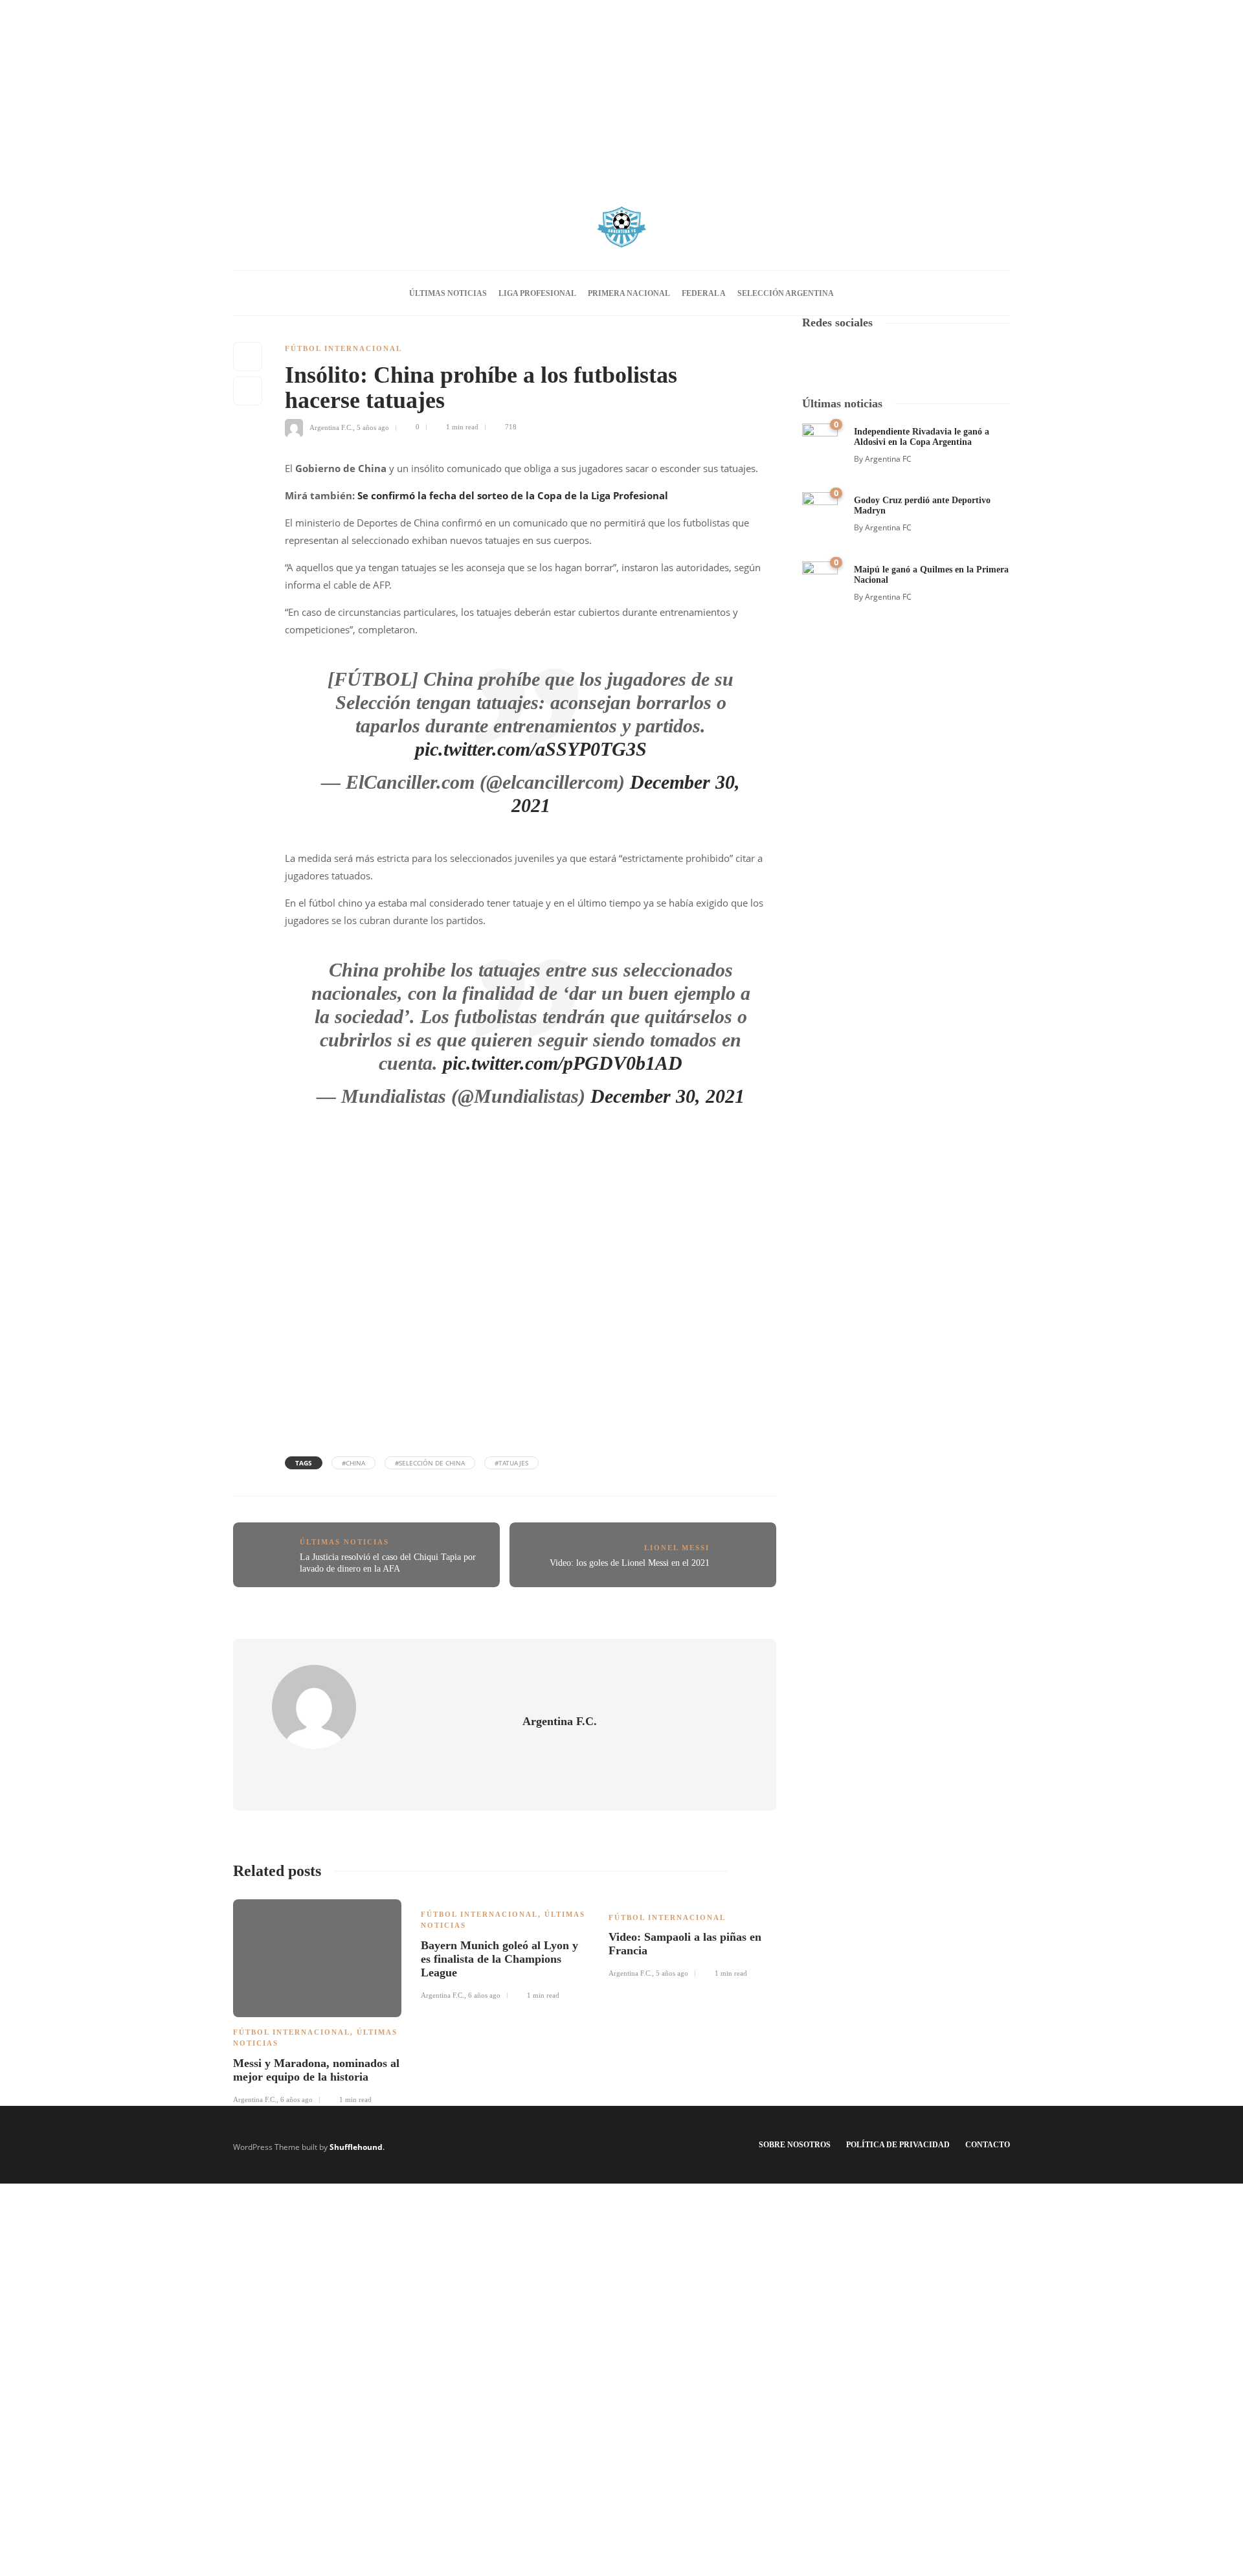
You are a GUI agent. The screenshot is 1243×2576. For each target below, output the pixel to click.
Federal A (704, 293)
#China (353, 1463)
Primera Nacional (629, 293)
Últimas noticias (448, 293)
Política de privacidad (898, 2145)
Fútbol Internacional (343, 348)
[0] (820, 440)
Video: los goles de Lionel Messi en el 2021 (630, 1563)
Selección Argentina (786, 293)
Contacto (988, 2145)
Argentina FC (888, 459)
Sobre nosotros (795, 2145)
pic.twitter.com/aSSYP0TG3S (531, 749)
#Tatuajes (511, 1463)
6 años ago (297, 2099)
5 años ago (373, 427)
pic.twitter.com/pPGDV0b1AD (563, 1063)
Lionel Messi (677, 1548)
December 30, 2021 (667, 1096)
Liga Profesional (537, 293)
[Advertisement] (621, 91)
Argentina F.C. (331, 427)
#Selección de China (430, 1463)
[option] (317, 2000)
